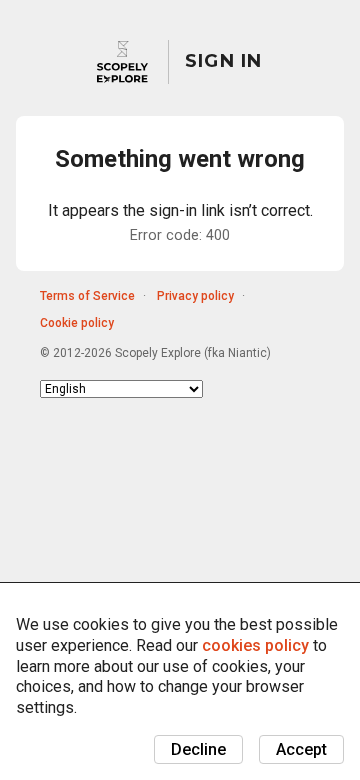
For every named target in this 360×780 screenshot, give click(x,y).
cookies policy (255, 645)
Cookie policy (77, 323)
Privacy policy (195, 296)
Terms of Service (87, 296)
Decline (198, 749)
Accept (301, 749)
